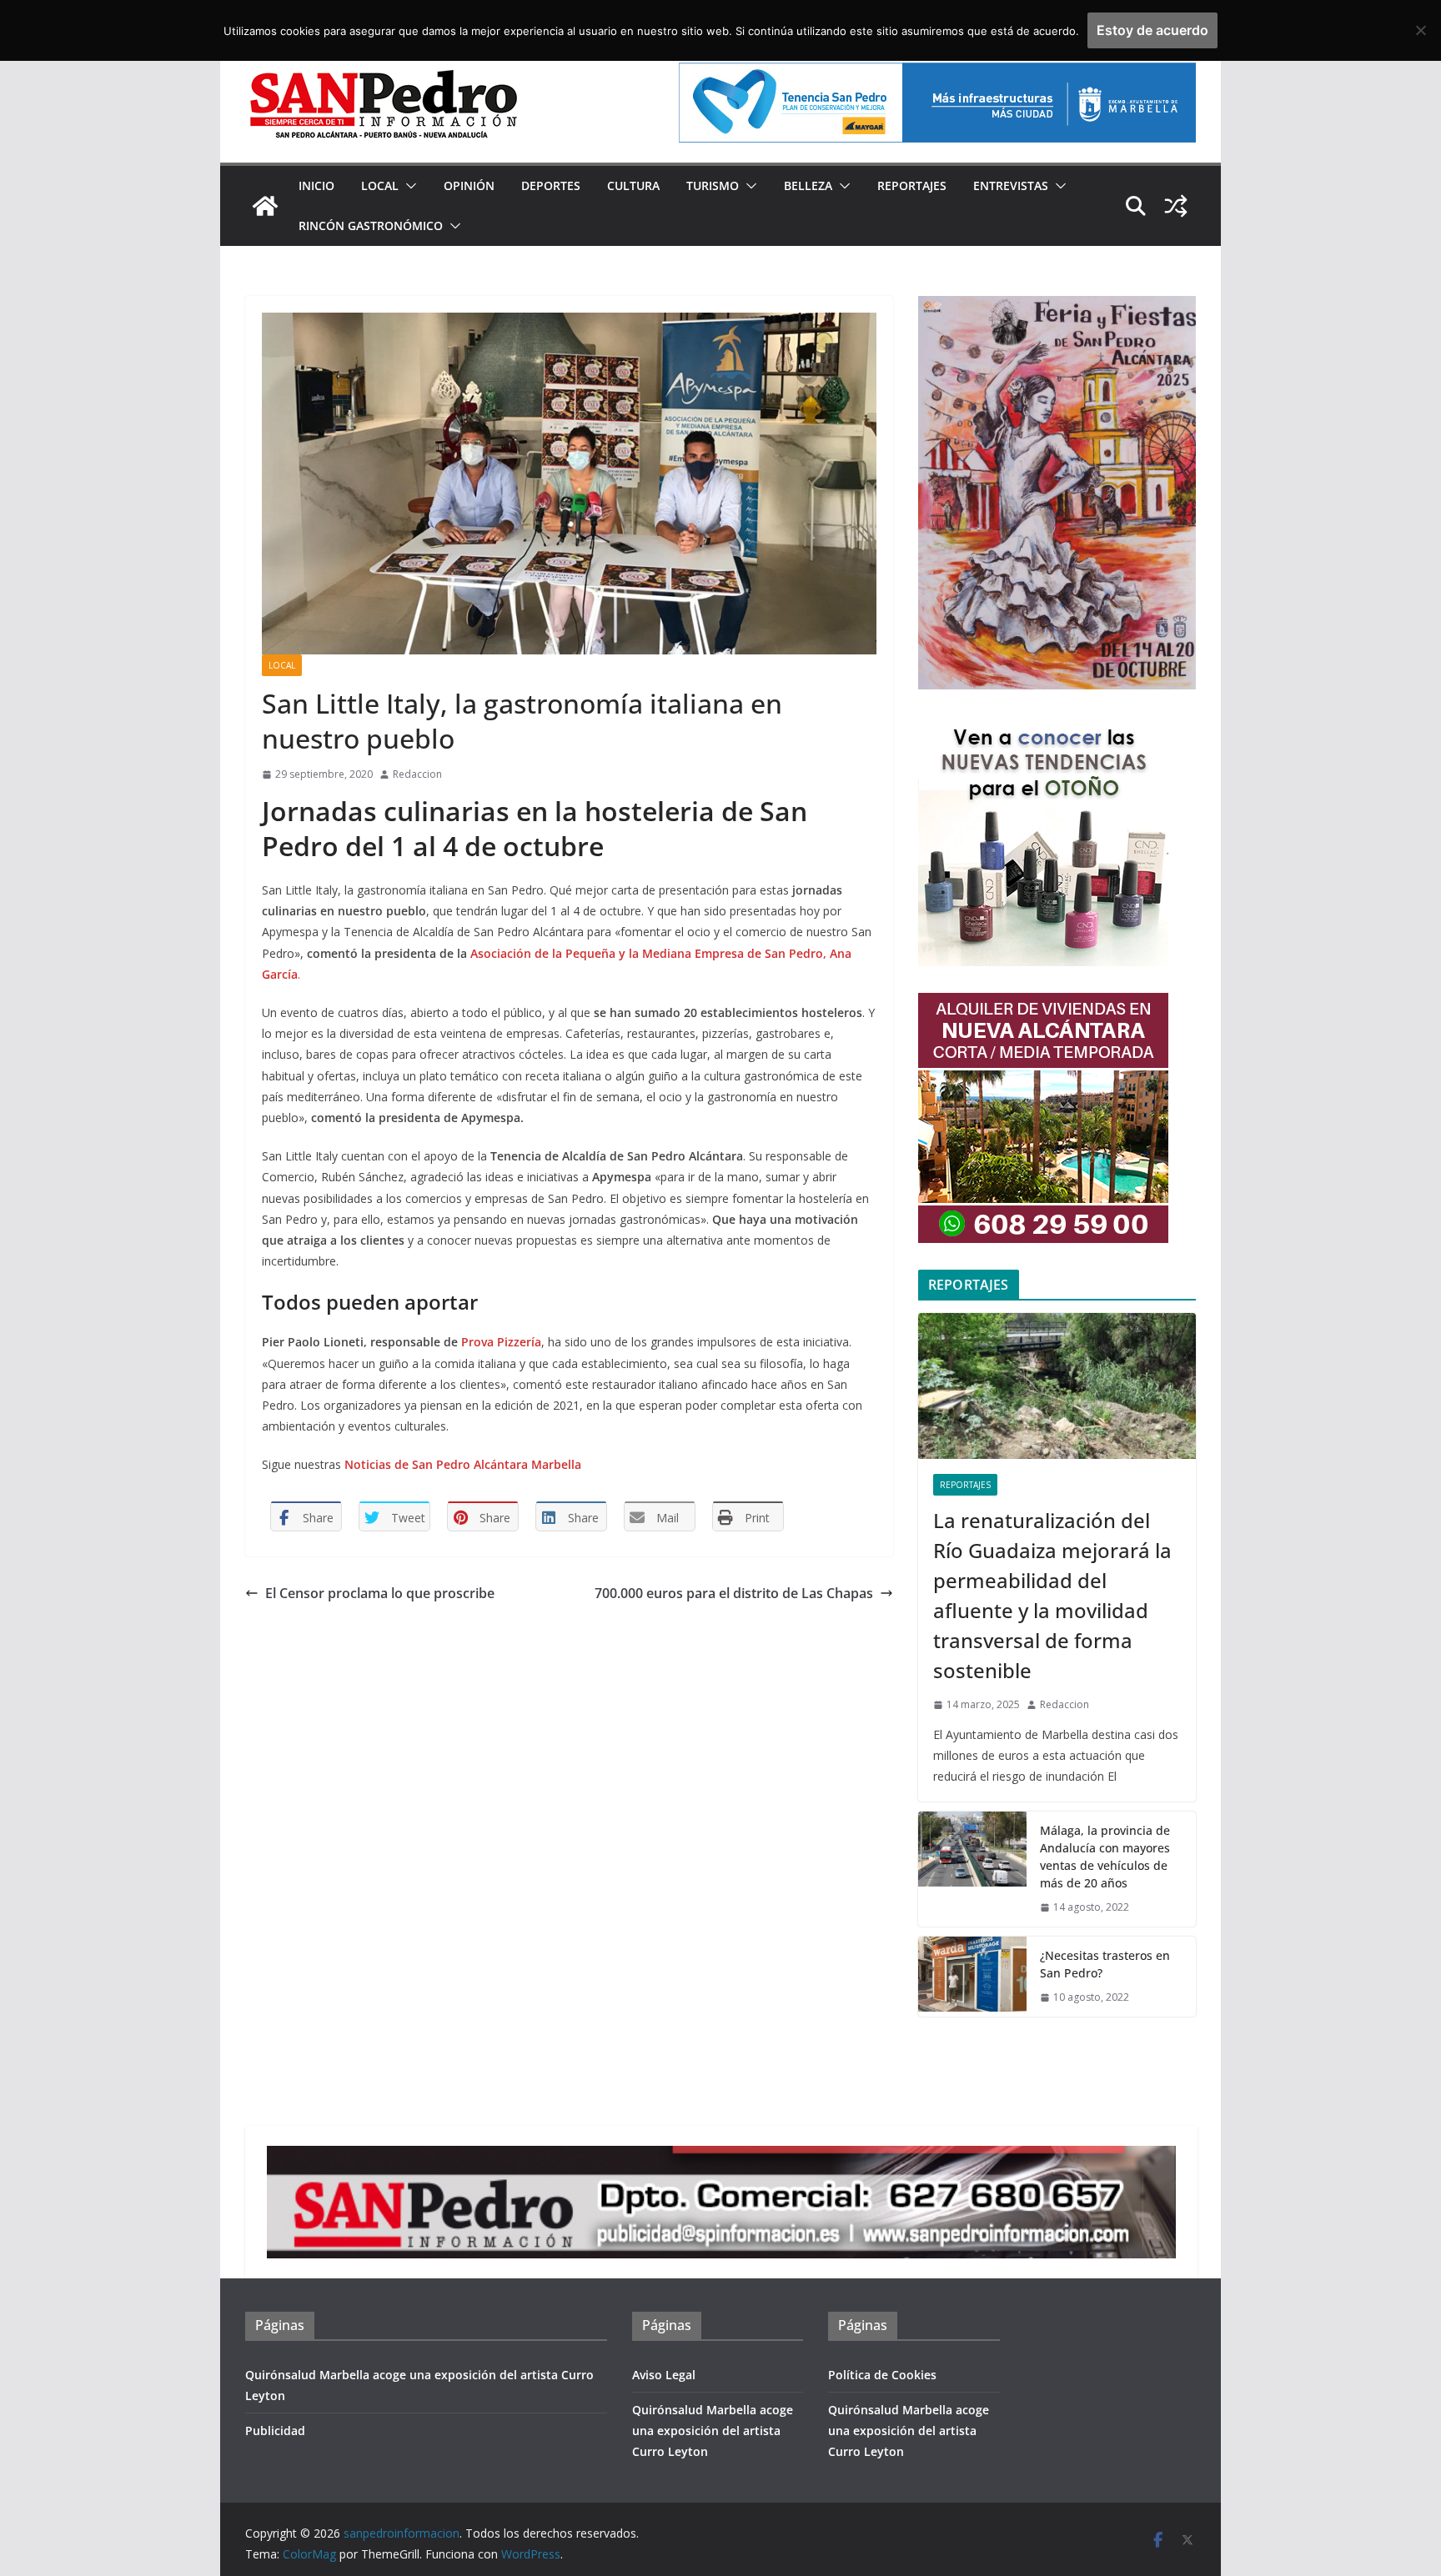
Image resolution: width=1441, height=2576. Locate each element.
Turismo (713, 185)
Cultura (633, 185)
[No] (1420, 30)
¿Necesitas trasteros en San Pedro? (1105, 1964)
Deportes (551, 185)
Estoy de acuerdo (1152, 30)
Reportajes (912, 185)
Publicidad (275, 2431)
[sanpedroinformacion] (265, 206)
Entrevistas (1011, 185)
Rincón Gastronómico (371, 226)
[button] (408, 186)
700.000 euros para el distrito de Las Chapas (734, 1593)
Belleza (808, 185)
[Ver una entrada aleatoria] (1176, 206)
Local (380, 185)
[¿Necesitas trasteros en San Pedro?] (972, 1977)
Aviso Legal (664, 2375)
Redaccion (417, 774)
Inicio (316, 185)
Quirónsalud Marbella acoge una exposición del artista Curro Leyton (713, 2431)
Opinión (469, 185)
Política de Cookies (882, 2375)
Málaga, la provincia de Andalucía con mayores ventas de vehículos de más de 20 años (1105, 1857)
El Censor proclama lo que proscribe (380, 1593)
